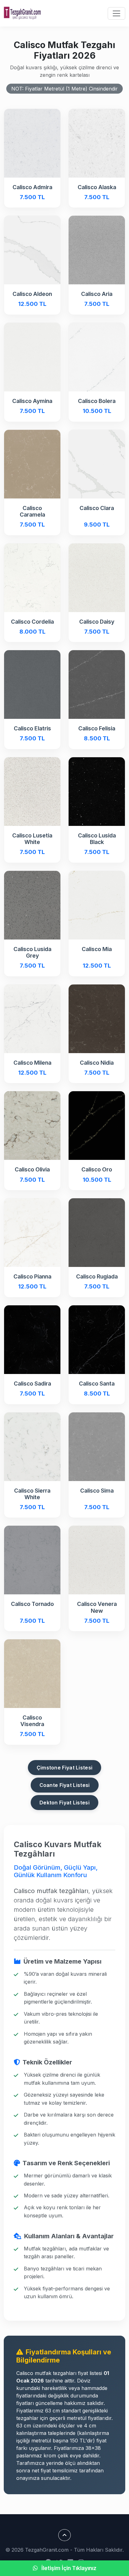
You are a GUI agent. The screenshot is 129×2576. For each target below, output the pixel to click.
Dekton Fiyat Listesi (64, 1803)
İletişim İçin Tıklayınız (68, 2568)
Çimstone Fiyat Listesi (65, 1768)
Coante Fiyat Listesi (65, 1785)
